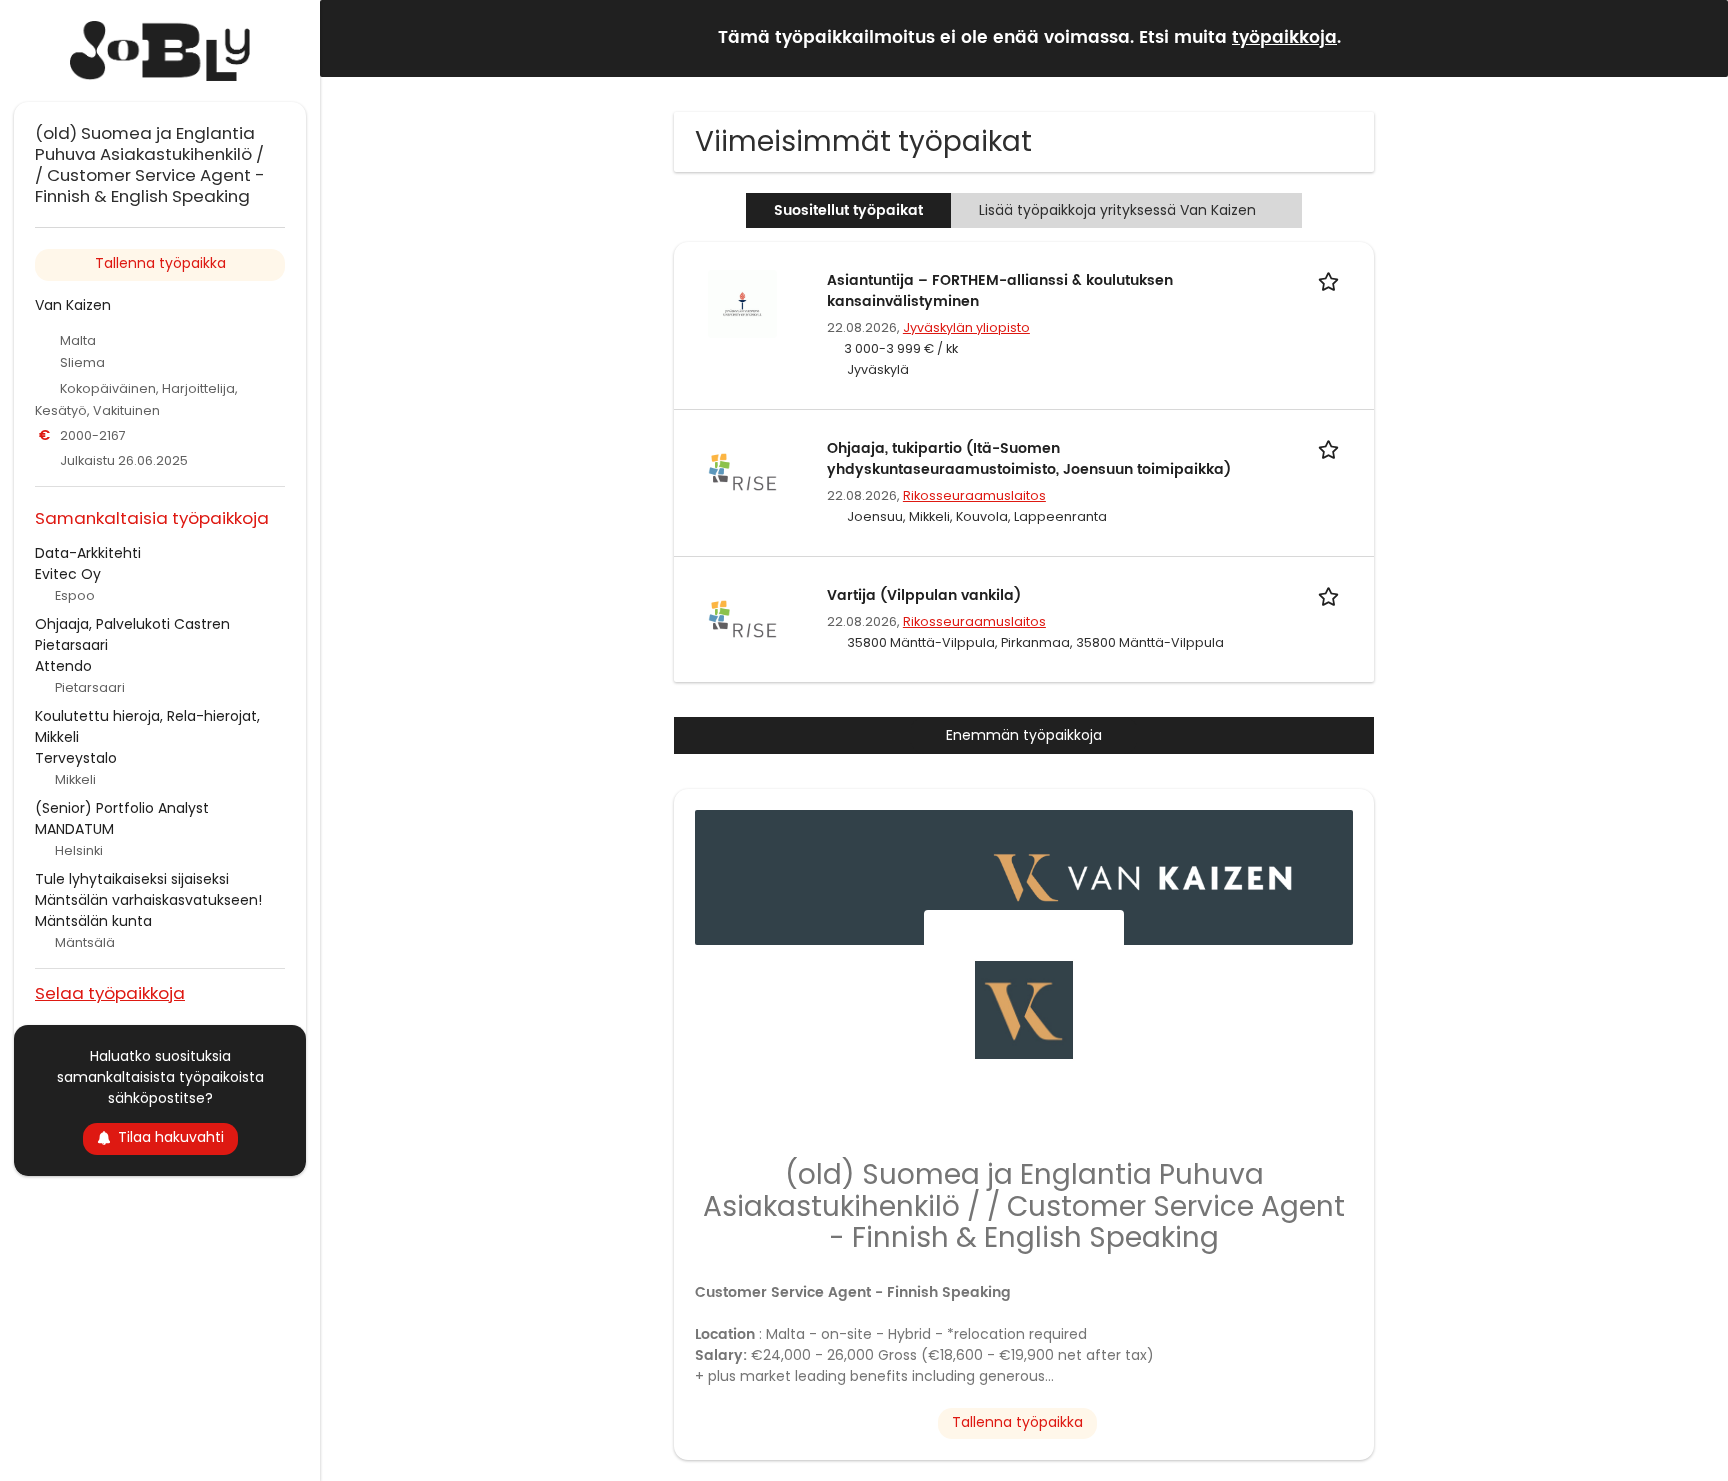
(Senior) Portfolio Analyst (122, 808)
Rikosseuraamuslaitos (974, 495)
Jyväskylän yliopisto (966, 327)
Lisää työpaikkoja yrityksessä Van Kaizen (1117, 210)
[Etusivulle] (160, 51)
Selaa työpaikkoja (110, 992)
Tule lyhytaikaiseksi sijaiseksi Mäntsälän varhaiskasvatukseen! (148, 889)
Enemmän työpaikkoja (1024, 735)
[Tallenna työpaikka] (1332, 280)
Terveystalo (76, 758)
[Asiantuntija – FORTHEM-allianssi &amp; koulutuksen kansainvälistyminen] (742, 303)
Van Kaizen (73, 305)
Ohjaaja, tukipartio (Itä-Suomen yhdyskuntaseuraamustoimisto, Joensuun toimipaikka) (1029, 459)
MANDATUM (74, 829)
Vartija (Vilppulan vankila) (924, 595)
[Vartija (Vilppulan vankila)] (742, 618)
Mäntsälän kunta (93, 921)
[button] (1697, 37)
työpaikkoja (1284, 38)
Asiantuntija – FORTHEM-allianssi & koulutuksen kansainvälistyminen (1000, 291)
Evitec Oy (68, 574)
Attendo (63, 666)
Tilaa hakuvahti (171, 1137)
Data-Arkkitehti (88, 553)
